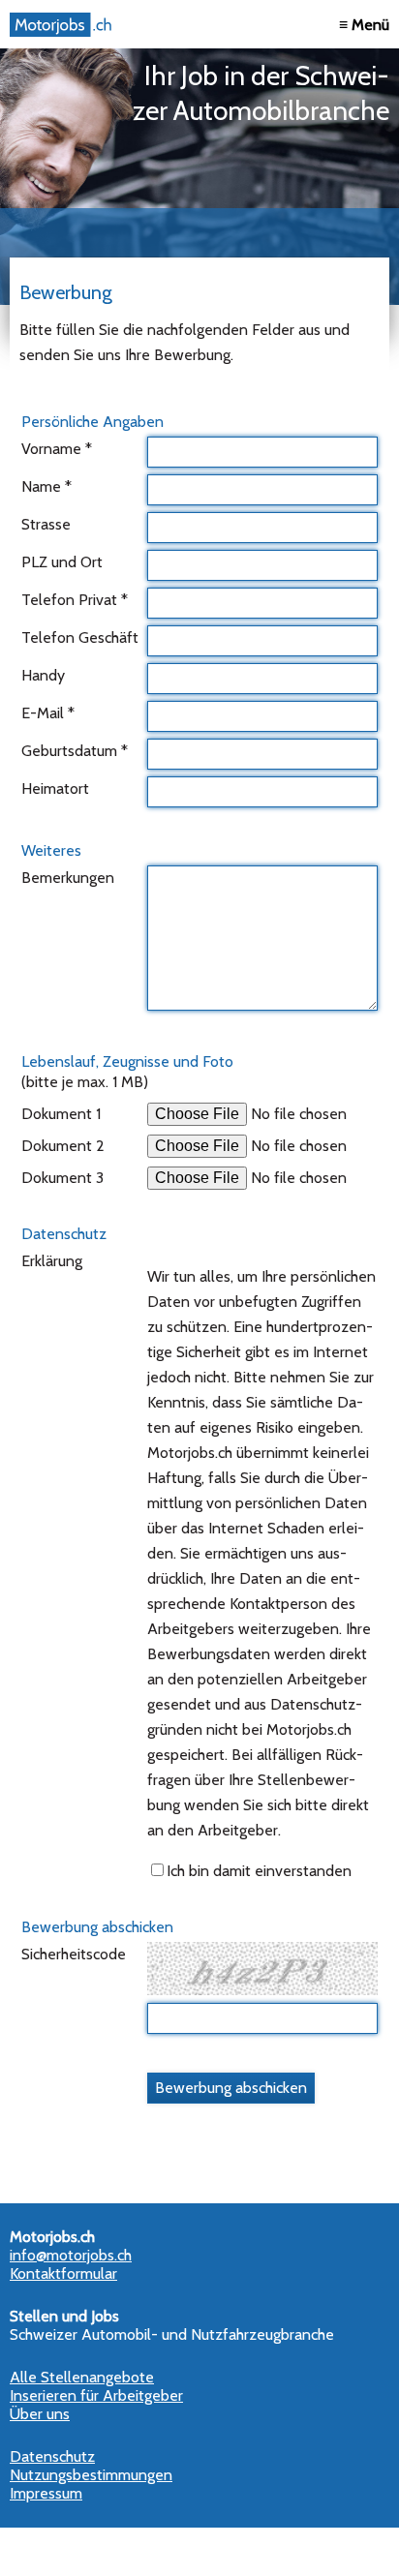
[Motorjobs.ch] (63, 25)
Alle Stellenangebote (82, 2377)
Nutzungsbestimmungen (91, 2475)
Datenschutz (52, 2456)
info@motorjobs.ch (71, 2255)
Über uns (40, 2414)
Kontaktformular (63, 2273)
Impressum (46, 2493)
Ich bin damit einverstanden (259, 1871)
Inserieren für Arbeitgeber (96, 2395)
